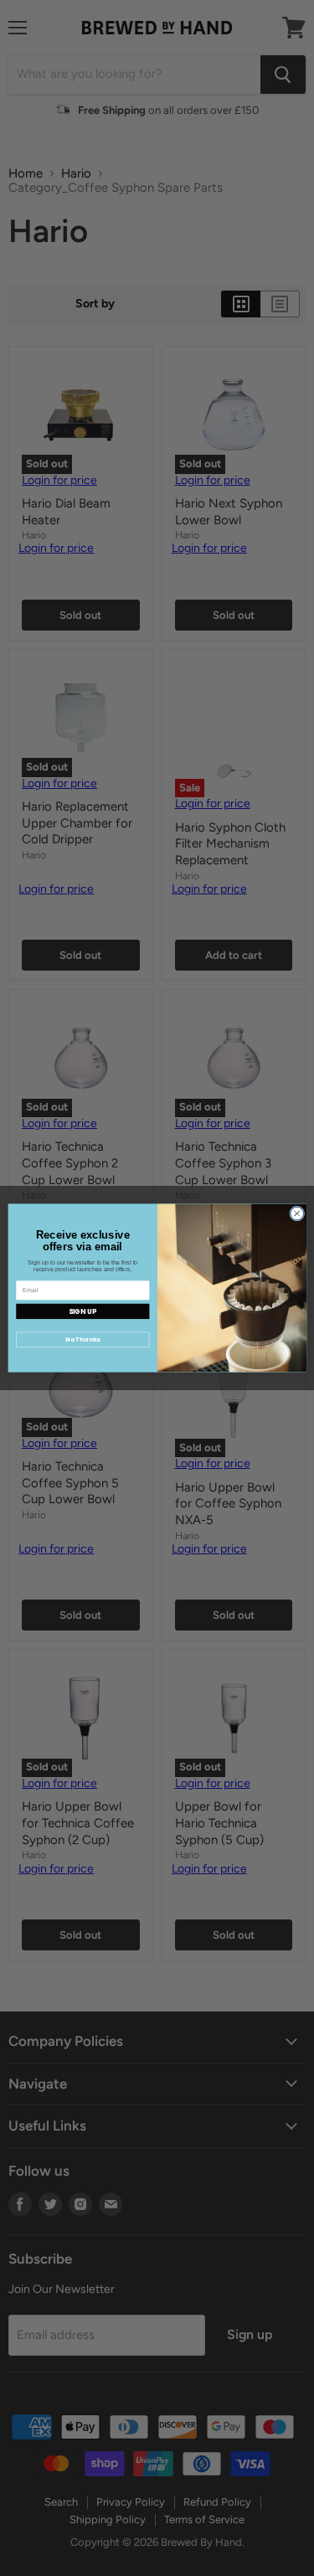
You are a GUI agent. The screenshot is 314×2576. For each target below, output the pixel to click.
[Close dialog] (296, 1213)
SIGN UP (82, 1311)
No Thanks (82, 1340)
